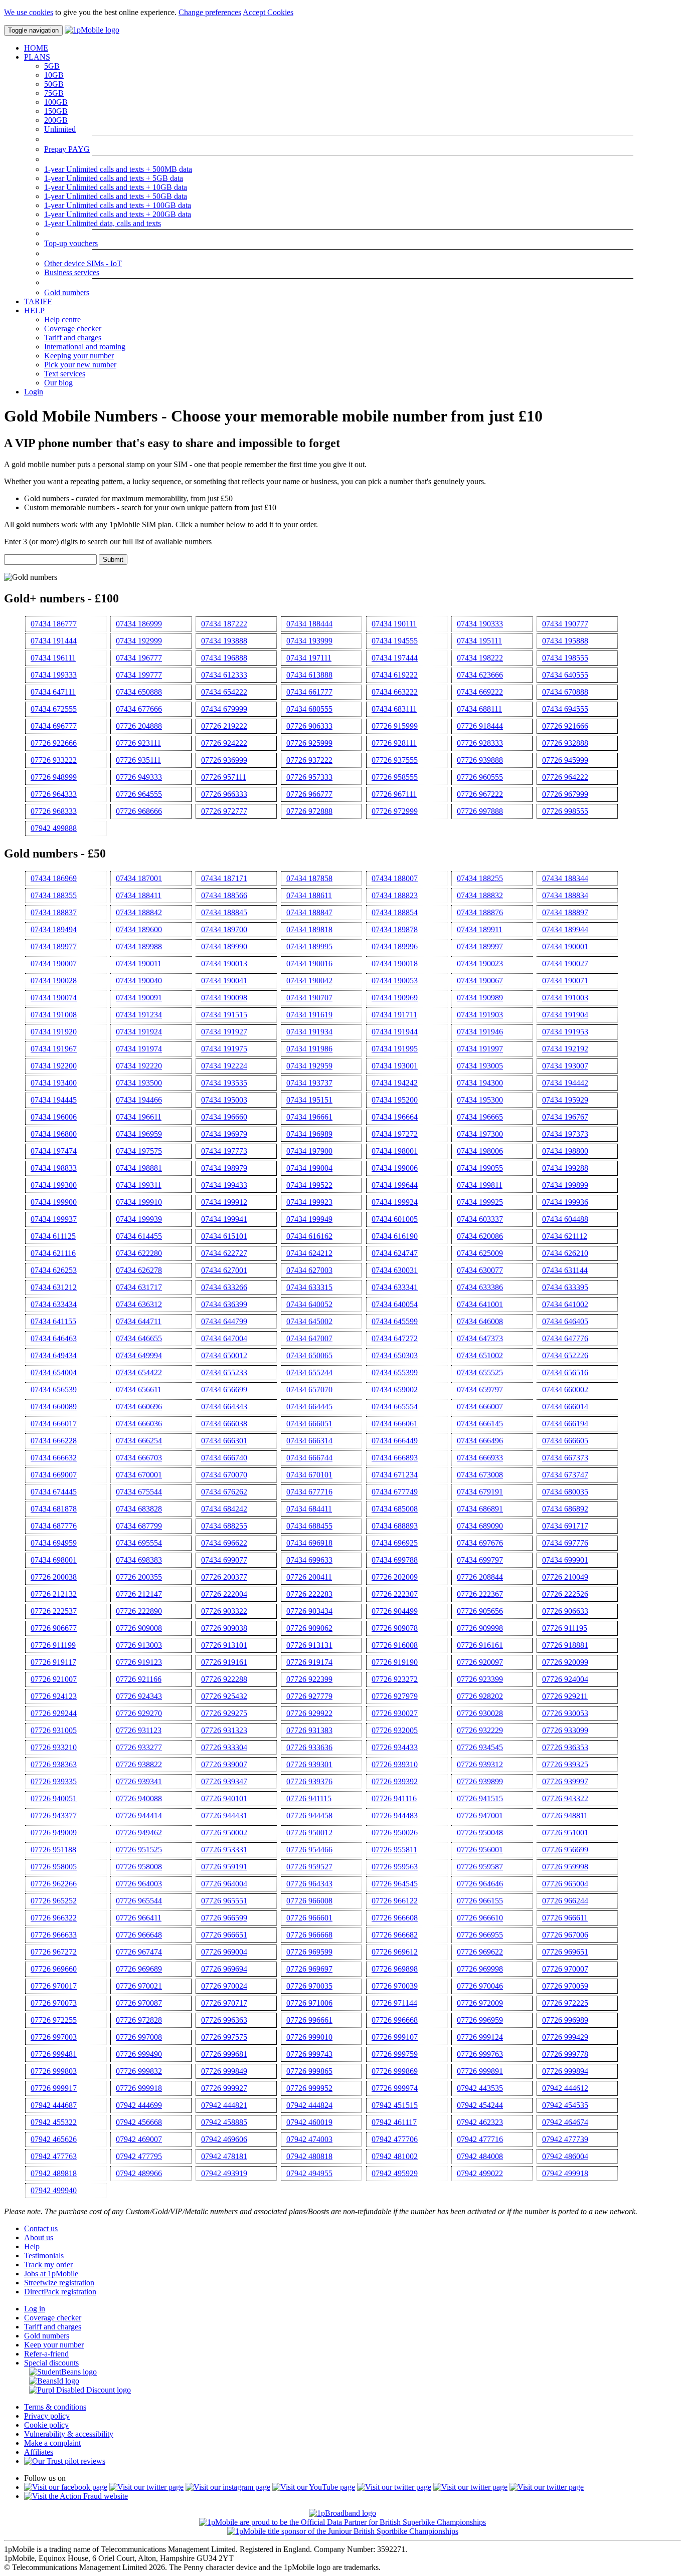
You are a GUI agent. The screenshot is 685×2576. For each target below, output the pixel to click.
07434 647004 (224, 1338)
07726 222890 (139, 1611)
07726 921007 (54, 1679)
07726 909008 (139, 1628)
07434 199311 (139, 1185)
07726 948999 (54, 777)
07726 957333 (309, 777)
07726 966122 (395, 1901)
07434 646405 (565, 1321)
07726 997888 (480, 811)
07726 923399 (480, 1679)
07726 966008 (309, 1901)
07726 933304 (224, 1747)
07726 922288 (224, 1679)
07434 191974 (139, 1049)
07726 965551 (224, 1901)
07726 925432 (224, 1696)
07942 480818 (309, 2156)
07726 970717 (224, 2003)
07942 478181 (224, 2156)
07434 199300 (54, 1185)
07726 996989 (565, 2020)
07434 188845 (224, 912)
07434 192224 (224, 1066)
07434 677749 (395, 1492)
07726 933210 (54, 1747)
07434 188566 (224, 895)
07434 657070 (309, 1389)
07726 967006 (565, 1935)
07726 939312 (480, 1764)
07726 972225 (565, 2003)
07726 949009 (54, 1833)
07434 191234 (139, 1015)
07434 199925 (480, 1202)
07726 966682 (395, 1935)
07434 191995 (395, 1049)
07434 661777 (309, 692)
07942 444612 (565, 2088)
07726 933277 (139, 1747)
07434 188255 (480, 878)
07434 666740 (224, 1458)
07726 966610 (480, 1918)
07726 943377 (54, 1815)
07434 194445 (54, 1100)
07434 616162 (309, 1236)
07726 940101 (224, 1798)
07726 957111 (224, 777)
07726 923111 (138, 743)
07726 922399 (309, 1679)
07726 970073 (54, 2003)
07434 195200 (395, 1100)
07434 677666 (139, 709)
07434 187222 (224, 624)
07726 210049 (565, 1577)
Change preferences (210, 12)
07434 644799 (224, 1321)
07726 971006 (309, 2003)
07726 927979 (395, 1696)
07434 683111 (394, 709)
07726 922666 (54, 743)
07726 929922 (309, 1713)
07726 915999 (395, 726)
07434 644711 (139, 1321)
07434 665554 (395, 1407)
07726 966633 (54, 1935)
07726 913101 (224, 1645)
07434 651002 (480, 1355)
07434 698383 (139, 1560)
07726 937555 (395, 760)
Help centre (62, 319)
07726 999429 (565, 2037)
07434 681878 (54, 1509)
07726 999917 (54, 2088)
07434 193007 (565, 1066)
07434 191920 (54, 1032)
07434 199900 (54, 1202)
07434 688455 (309, 1526)
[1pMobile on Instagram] (228, 2487)
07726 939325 (565, 1764)
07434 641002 (565, 1304)
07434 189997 (480, 946)
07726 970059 (565, 1986)
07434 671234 (395, 1475)
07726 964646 (480, 1884)
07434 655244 (309, 1372)
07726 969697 (309, 1969)
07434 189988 (139, 946)
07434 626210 (565, 1253)
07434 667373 (565, 1458)
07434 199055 (480, 1168)
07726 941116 (394, 1798)
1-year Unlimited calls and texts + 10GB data (116, 187)
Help (32, 2246)
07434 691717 (565, 1526)
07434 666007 (480, 1407)
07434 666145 (480, 1424)
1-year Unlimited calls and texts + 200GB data (118, 214)
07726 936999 (224, 760)
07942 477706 (395, 2139)
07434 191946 (480, 1032)
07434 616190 (395, 1236)
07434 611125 (53, 1236)
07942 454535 (565, 2105)
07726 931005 (54, 1730)
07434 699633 (309, 1560)
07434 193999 (309, 641)
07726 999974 (395, 2088)
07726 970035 (309, 1986)
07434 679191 (480, 1492)
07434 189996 (395, 946)
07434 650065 (309, 1355)
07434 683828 (139, 1509)
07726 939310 (395, 1764)
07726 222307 (395, 1594)
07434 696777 (54, 726)
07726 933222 (54, 760)
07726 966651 (224, 1935)
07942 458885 (224, 2122)
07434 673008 (480, 1475)
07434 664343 (224, 1407)
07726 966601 (309, 1918)
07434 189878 (395, 929)
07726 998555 (565, 811)
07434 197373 (565, 1134)
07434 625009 (480, 1253)
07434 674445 (54, 1492)
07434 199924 (395, 1202)
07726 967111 (394, 794)
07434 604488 (565, 1219)
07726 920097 (480, 1662)
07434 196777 (139, 658)
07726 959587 (480, 1867)
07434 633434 (54, 1304)
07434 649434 (54, 1355)
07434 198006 (480, 1151)
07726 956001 (480, 1850)
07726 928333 (480, 743)
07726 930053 (565, 1713)
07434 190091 (139, 998)
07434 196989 (309, 1134)
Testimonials (44, 2256)
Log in (35, 2309)
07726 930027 (395, 1713)
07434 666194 (565, 1424)
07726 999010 (309, 2037)
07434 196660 (224, 1117)
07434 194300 (480, 1083)
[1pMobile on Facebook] (66, 2487)
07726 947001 (480, 1815)
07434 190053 (395, 981)
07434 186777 (54, 624)
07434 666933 (480, 1458)
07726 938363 (54, 1764)
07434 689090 (480, 1526)
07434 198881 (139, 1168)
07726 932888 (565, 743)
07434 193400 (54, 1083)
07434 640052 (309, 1304)
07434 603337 (480, 1219)
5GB (52, 66)
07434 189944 (565, 929)
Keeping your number (79, 356)
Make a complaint (52, 2443)
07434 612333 (224, 675)
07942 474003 (309, 2139)
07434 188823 (395, 895)
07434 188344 (565, 878)
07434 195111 (479, 641)
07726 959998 (565, 1867)
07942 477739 (565, 2139)
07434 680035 (565, 1492)
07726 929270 (139, 1713)
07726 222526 (565, 1594)
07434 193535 (224, 1083)
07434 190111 (394, 624)
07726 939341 (139, 1781)
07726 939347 (224, 1781)
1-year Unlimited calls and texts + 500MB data (118, 169)
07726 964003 (139, 1884)
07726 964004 (224, 1884)
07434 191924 (139, 1032)
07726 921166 (139, 1679)
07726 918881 (565, 1645)
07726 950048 (480, 1833)
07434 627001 (224, 1270)
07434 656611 (139, 1389)
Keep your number (54, 2345)
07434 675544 (139, 1492)
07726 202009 (395, 1577)
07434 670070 (224, 1475)
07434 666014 (565, 1407)
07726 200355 (139, 1577)
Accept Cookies (268, 12)
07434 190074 (54, 998)
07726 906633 (565, 1611)
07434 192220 (139, 1066)
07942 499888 (54, 828)
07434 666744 (309, 1458)
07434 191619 (309, 1015)
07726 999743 (309, 2054)
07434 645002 (309, 1321)
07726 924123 (54, 1696)
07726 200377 (224, 1577)
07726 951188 (53, 1850)
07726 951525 (139, 1850)
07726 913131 (309, 1645)
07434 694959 (54, 1543)
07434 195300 (480, 1100)
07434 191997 (480, 1049)
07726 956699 (565, 1850)
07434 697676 (480, 1543)
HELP (34, 310)
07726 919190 (395, 1662)
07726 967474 (139, 1952)
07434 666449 (395, 1441)
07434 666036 (139, 1424)
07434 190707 (309, 998)
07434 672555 (54, 709)
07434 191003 (565, 998)
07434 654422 (139, 1372)
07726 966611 (565, 1918)
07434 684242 (224, 1509)
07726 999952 (309, 2088)
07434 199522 (309, 1185)
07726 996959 (480, 2020)
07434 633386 (480, 1287)
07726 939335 (54, 1781)
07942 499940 (54, 2190)
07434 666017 (54, 1424)
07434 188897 (565, 912)
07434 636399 (224, 1304)
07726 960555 (480, 777)
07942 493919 (224, 2173)
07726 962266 (54, 1884)
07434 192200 (54, 1066)
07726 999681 (224, 2054)
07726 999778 (565, 2054)
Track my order (48, 2265)
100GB (56, 102)
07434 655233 (224, 1372)
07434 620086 (480, 1236)
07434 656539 (54, 1389)
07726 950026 (395, 1833)
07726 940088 (139, 1798)
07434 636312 (139, 1304)
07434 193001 (395, 1066)
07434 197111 (309, 658)
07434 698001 (54, 1560)
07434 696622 (224, 1543)
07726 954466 (309, 1850)
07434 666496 (480, 1441)
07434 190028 (54, 981)
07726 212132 (54, 1594)
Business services (72, 272)
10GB (54, 75)
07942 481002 (395, 2156)
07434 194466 (139, 1100)
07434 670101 (309, 1475)
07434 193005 (480, 1066)
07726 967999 (565, 794)
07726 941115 (309, 1798)
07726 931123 (139, 1730)
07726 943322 (565, 1798)
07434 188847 (309, 912)
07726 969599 (309, 1952)
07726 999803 (54, 2071)
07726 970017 (54, 1986)
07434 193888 (224, 641)
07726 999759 (395, 2054)
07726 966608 (395, 1918)
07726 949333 (139, 777)
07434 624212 (309, 1253)
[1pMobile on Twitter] (146, 2487)
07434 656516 (565, 1372)
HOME (36, 48)
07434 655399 (395, 1372)
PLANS (37, 57)
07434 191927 (224, 1032)
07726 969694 (224, 1969)
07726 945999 (565, 760)
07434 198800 (565, 1151)
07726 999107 (395, 2037)
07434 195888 (565, 641)
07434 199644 (395, 1185)
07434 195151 (309, 1100)
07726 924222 (224, 743)
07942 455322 (54, 2122)
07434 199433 (224, 1185)
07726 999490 (139, 2054)
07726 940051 (54, 1798)
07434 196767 (565, 1117)
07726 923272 (395, 1679)
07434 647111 (53, 692)
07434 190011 (139, 963)
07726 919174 (309, 1662)
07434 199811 (480, 1185)
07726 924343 (139, 1696)
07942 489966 (139, 2173)
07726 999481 (54, 2054)
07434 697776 (565, 1543)
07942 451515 (395, 2105)
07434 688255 (224, 1526)
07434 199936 (565, 1202)
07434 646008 (480, 1321)
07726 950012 (309, 1833)
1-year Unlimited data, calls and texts (103, 223)
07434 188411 (139, 895)
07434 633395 (565, 1287)
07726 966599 (224, 1918)
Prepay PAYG (67, 149)
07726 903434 (309, 1611)
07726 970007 (565, 1969)
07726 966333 (224, 794)
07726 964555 (139, 794)
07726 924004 (565, 1679)
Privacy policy (47, 2416)
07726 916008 (395, 1645)
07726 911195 (565, 1628)
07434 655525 (480, 1372)
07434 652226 (565, 1355)
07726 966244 (565, 1901)
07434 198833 (54, 1168)
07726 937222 (309, 760)
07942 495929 (395, 2173)
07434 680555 (309, 709)
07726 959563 (395, 1867)
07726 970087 (139, 2003)
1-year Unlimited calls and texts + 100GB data (118, 205)
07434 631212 (54, 1287)
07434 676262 (224, 1492)
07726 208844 (480, 1577)
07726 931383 (309, 1730)
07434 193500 (139, 1083)
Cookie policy (46, 2425)
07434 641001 (480, 1304)
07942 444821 (224, 2105)
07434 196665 (480, 1117)
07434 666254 (139, 1441)
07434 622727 (224, 1253)
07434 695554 (139, 1543)
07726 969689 (139, 1969)
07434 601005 (395, 1219)
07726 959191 (224, 1867)
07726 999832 (139, 2071)
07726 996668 (395, 2020)
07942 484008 (480, 2156)
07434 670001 (139, 1475)
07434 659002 (395, 1389)
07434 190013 (224, 963)
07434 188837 (54, 912)
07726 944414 (139, 1815)
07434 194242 (395, 1083)
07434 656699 (224, 1389)
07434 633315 (309, 1287)
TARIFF (38, 301)
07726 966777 (309, 794)
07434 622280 (139, 1253)
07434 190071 (565, 981)
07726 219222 (224, 726)
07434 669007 (54, 1475)
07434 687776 (54, 1526)
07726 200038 (54, 1577)
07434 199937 (54, 1219)
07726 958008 (139, 1867)
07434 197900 (309, 1151)
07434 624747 (395, 1253)
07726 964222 (565, 777)
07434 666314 (309, 1441)
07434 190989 (480, 998)
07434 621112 (565, 1236)
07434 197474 (54, 1151)
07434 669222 (480, 692)
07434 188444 (309, 624)
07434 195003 (224, 1100)
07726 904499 (395, 1611)
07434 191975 (224, 1049)
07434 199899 (565, 1185)
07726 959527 (309, 1867)
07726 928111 (394, 743)
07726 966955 (480, 1935)
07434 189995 (309, 946)
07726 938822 (139, 1764)
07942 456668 (139, 2122)
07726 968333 (54, 811)
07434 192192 (565, 1049)
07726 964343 (309, 1884)
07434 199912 (224, 1202)
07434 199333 (54, 675)
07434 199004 (309, 1168)
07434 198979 (224, 1168)
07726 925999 (309, 743)
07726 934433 (395, 1747)
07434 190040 (139, 981)
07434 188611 (309, 895)
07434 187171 (224, 878)
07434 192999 (139, 641)
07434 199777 (139, 675)
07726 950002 (224, 1833)
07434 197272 (395, 1134)
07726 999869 (395, 2071)
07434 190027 (565, 963)
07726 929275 (224, 1713)
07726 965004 (565, 1884)
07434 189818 (309, 929)
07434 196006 (54, 1117)
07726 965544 (139, 1901)
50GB (54, 84)
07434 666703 (139, 1458)
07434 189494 (54, 929)
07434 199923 (309, 1202)
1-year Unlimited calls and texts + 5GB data (114, 178)
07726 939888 (480, 760)
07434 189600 (139, 929)
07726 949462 (139, 1833)
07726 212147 (139, 1594)
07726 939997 (565, 1781)
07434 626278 (139, 1270)
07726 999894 (565, 2071)
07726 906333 (309, 726)
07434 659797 (480, 1389)
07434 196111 (53, 658)
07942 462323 (480, 2122)
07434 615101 (224, 1236)
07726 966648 (139, 1935)
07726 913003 (139, 1645)
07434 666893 (395, 1458)
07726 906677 (54, 1628)
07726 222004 (224, 1594)
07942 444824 (309, 2105)
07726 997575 (224, 2037)
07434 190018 (395, 963)
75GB (54, 93)
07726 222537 (54, 1611)
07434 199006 (395, 1168)
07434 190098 (224, 998)
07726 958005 (54, 1867)
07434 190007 (54, 963)
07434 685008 (395, 1509)
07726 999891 (480, 2071)
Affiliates (39, 2452)
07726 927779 (309, 1696)
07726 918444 (480, 726)
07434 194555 (395, 641)
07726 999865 (309, 2071)
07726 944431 (224, 1815)
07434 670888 (565, 692)
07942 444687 (54, 2105)
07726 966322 (54, 1918)
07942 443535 (480, 2088)
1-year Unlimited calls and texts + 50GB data (116, 196)
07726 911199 (53, 1645)
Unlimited (60, 129)
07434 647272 (395, 1338)
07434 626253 (54, 1270)
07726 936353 (565, 1747)
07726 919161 (224, 1662)
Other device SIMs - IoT (83, 263)
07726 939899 (480, 1781)
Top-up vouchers (71, 243)
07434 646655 (139, 1338)
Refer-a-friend (46, 2354)
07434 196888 (224, 658)
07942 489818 (54, 2173)
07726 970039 (395, 1986)
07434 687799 (139, 1526)
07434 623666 (480, 675)
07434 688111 (479, 709)
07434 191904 (565, 1015)
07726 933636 (309, 1747)
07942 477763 (54, 2156)
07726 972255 (54, 2020)
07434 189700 (224, 929)
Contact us (41, 2228)
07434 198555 (565, 658)
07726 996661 (309, 2020)
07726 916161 (480, 1645)
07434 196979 (224, 1134)
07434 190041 (224, 981)
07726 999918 (139, 2088)
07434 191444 (54, 641)
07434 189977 (54, 946)
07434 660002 (565, 1389)
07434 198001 (395, 1151)
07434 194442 (565, 1083)
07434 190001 (565, 946)
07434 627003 (309, 1270)
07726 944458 (309, 1815)
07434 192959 (309, 1066)
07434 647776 (565, 1338)
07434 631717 (139, 1287)
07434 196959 (139, 1134)
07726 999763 (480, 2054)
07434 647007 (309, 1338)
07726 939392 (395, 1781)
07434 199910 (139, 1202)
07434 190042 (309, 981)
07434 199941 (224, 1219)
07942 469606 (224, 2139)
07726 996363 (224, 2020)
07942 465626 (54, 2139)
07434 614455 (139, 1236)
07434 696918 (309, 1543)
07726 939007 (224, 1764)
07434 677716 (309, 1492)
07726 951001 (565, 1833)
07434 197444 (395, 658)
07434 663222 (395, 692)
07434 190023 (480, 963)
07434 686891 (480, 1509)
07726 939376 (309, 1781)
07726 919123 (139, 1662)
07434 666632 (54, 1458)
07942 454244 (480, 2105)
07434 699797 (480, 1560)
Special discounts (51, 2363)
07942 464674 (565, 2122)
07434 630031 (395, 1270)
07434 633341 (395, 1287)
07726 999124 (480, 2037)
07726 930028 (480, 1713)
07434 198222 (480, 658)
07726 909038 (224, 1628)
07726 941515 (480, 1798)
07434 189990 (224, 946)
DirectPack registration (60, 2292)
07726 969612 (395, 1952)
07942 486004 (565, 2156)
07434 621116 (53, 1253)
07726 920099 (565, 1662)
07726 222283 (309, 1594)
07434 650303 (395, 1355)
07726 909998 (480, 1628)
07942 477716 (480, 2139)
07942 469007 (139, 2139)
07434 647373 (480, 1338)
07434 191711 (394, 1015)
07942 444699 (139, 2105)
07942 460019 (309, 2122)
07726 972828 (139, 2020)
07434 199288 (565, 1168)
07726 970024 (224, 1986)
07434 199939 (139, 1219)
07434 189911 (480, 929)
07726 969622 (480, 1952)
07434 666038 (224, 1424)
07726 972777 (224, 811)
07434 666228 (54, 1441)
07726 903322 (224, 1611)
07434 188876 (480, 912)
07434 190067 (480, 981)
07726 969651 (565, 1952)
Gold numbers (67, 292)
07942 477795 (139, 2156)
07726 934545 (480, 1747)
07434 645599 (395, 1321)
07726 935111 (138, 760)
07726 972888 (309, 811)
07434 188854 (395, 912)
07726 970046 (480, 1986)
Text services (65, 374)
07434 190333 (480, 624)
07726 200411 (309, 1577)
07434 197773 (224, 1151)
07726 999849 (224, 2071)
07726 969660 (54, 1969)
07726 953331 (224, 1850)
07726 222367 (480, 1594)
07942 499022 (480, 2173)
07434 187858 (309, 878)
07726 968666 (139, 811)
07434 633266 (224, 1287)
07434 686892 (565, 1509)
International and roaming (85, 347)
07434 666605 (565, 1441)
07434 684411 (309, 1509)
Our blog (58, 383)
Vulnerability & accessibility (69, 2434)
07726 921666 (565, 726)
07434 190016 (309, 963)
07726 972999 (395, 811)
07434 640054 (395, 1304)
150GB (56, 111)
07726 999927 (224, 2088)
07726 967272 (54, 1952)
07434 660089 (54, 1407)
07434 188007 (395, 878)
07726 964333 (54, 794)
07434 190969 (395, 998)
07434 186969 (54, 878)
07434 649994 (139, 1355)
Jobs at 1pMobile (51, 2274)
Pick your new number (80, 365)
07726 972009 (480, 2003)
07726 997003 (54, 2037)
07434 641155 (53, 1321)
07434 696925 (395, 1543)
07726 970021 (139, 1986)
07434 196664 (395, 1117)
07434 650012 (224, 1355)
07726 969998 (480, 1969)
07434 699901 (565, 1560)
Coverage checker (73, 329)
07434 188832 (480, 895)
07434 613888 (309, 675)
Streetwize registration (59, 2283)
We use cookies (29, 12)
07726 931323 (224, 1730)
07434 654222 (224, 692)
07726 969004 (224, 1952)
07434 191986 (309, 1049)
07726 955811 (394, 1850)
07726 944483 (395, 1815)
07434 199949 (309, 1219)
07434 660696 (139, 1407)
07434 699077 (224, 1560)
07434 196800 (54, 1134)
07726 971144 (394, 2003)
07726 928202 (480, 1696)
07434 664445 (309, 1407)
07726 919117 (53, 1662)
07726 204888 (139, 726)
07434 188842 (139, 912)
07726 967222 (480, 794)
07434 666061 (395, 1424)
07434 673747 (565, 1475)
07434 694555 (565, 709)
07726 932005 (395, 1730)
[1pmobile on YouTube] (314, 2487)
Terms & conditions (55, 2407)
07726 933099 (565, 1730)
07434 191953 (565, 1032)
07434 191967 (54, 1049)
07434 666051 (309, 1424)
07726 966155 (480, 1901)
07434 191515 (224, 1015)
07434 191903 (480, 1015)
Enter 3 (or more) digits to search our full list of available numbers (108, 542)
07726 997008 (139, 2037)
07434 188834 (565, 895)
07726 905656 (480, 1611)
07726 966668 (309, 1935)
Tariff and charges (73, 338)
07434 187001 (139, 878)
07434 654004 (54, 1372)
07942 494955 (309, 2173)
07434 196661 (309, 1117)
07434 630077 (480, 1270)
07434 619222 (395, 675)
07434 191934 (309, 1032)
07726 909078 (395, 1628)
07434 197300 (480, 1134)
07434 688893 (395, 1526)
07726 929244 (54, 1713)
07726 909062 (309, 1628)
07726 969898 (395, 1969)
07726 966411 (139, 1918)
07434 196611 (139, 1117)
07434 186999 (139, 624)
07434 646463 (54, 1338)
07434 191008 (54, 1015)
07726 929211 (565, 1696)
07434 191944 (395, 1032)
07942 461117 (394, 2122)
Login (34, 392)
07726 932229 (480, 1730)
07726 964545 (395, 1884)
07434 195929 (565, 1100)
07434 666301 (224, 1441)
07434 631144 (565, 1270)
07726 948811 (565, 1815)
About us (39, 2237)
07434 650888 (139, 692)
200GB (56, 120)
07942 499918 (565, 2173)
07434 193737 (309, 1083)
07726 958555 (395, 777)
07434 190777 (565, 624)
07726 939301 (309, 1764)
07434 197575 (139, 1151)
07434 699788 (395, 1560)
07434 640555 (565, 675)
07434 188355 (54, 895)
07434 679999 (224, 709)
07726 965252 (54, 1901)
